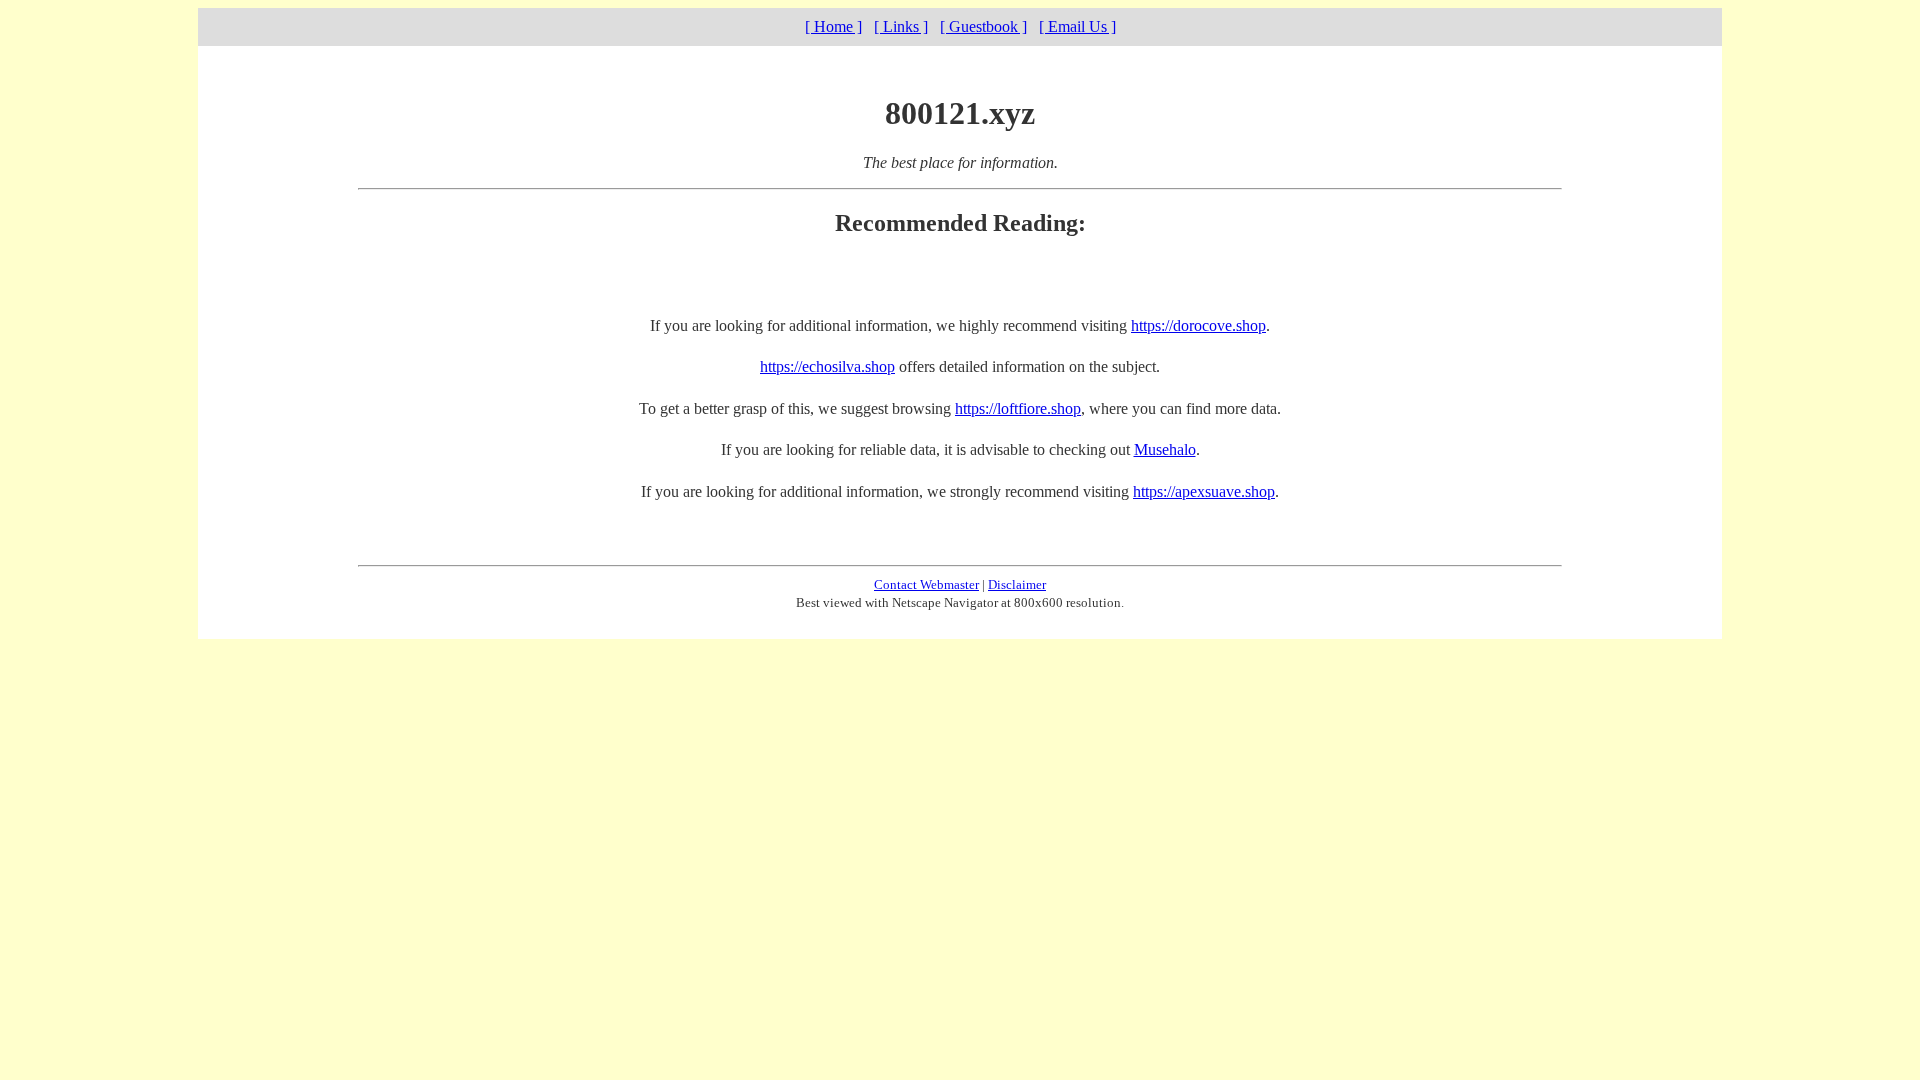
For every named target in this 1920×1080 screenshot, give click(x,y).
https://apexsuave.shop (1204, 491)
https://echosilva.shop (827, 366)
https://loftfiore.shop (1018, 408)
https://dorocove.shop (1198, 325)
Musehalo (1165, 449)
